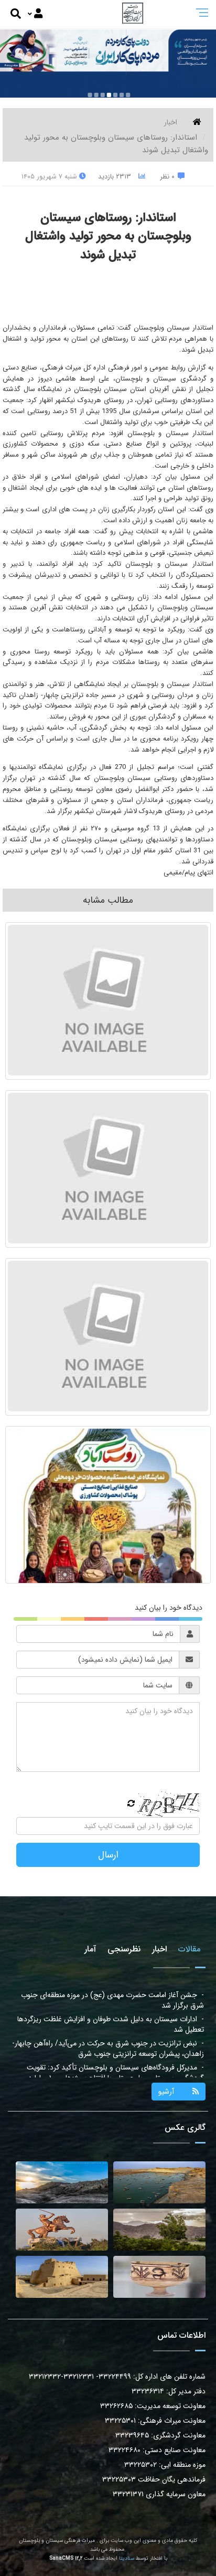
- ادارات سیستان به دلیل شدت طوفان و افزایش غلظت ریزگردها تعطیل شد (111, 2000)
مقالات (189, 1949)
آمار (90, 1949)
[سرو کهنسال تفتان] (159, 2230)
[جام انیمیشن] (159, 2277)
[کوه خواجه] (62, 2182)
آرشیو (166, 2092)
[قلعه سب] (62, 2277)
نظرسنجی (124, 1949)
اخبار (171, 122)
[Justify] (35, 14)
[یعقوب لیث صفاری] (62, 2230)
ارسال (108, 1855)
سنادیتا (127, 2558)
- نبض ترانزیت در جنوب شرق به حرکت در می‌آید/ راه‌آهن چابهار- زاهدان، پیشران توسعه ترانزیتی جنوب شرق (108, 2024)
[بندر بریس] (159, 2182)
